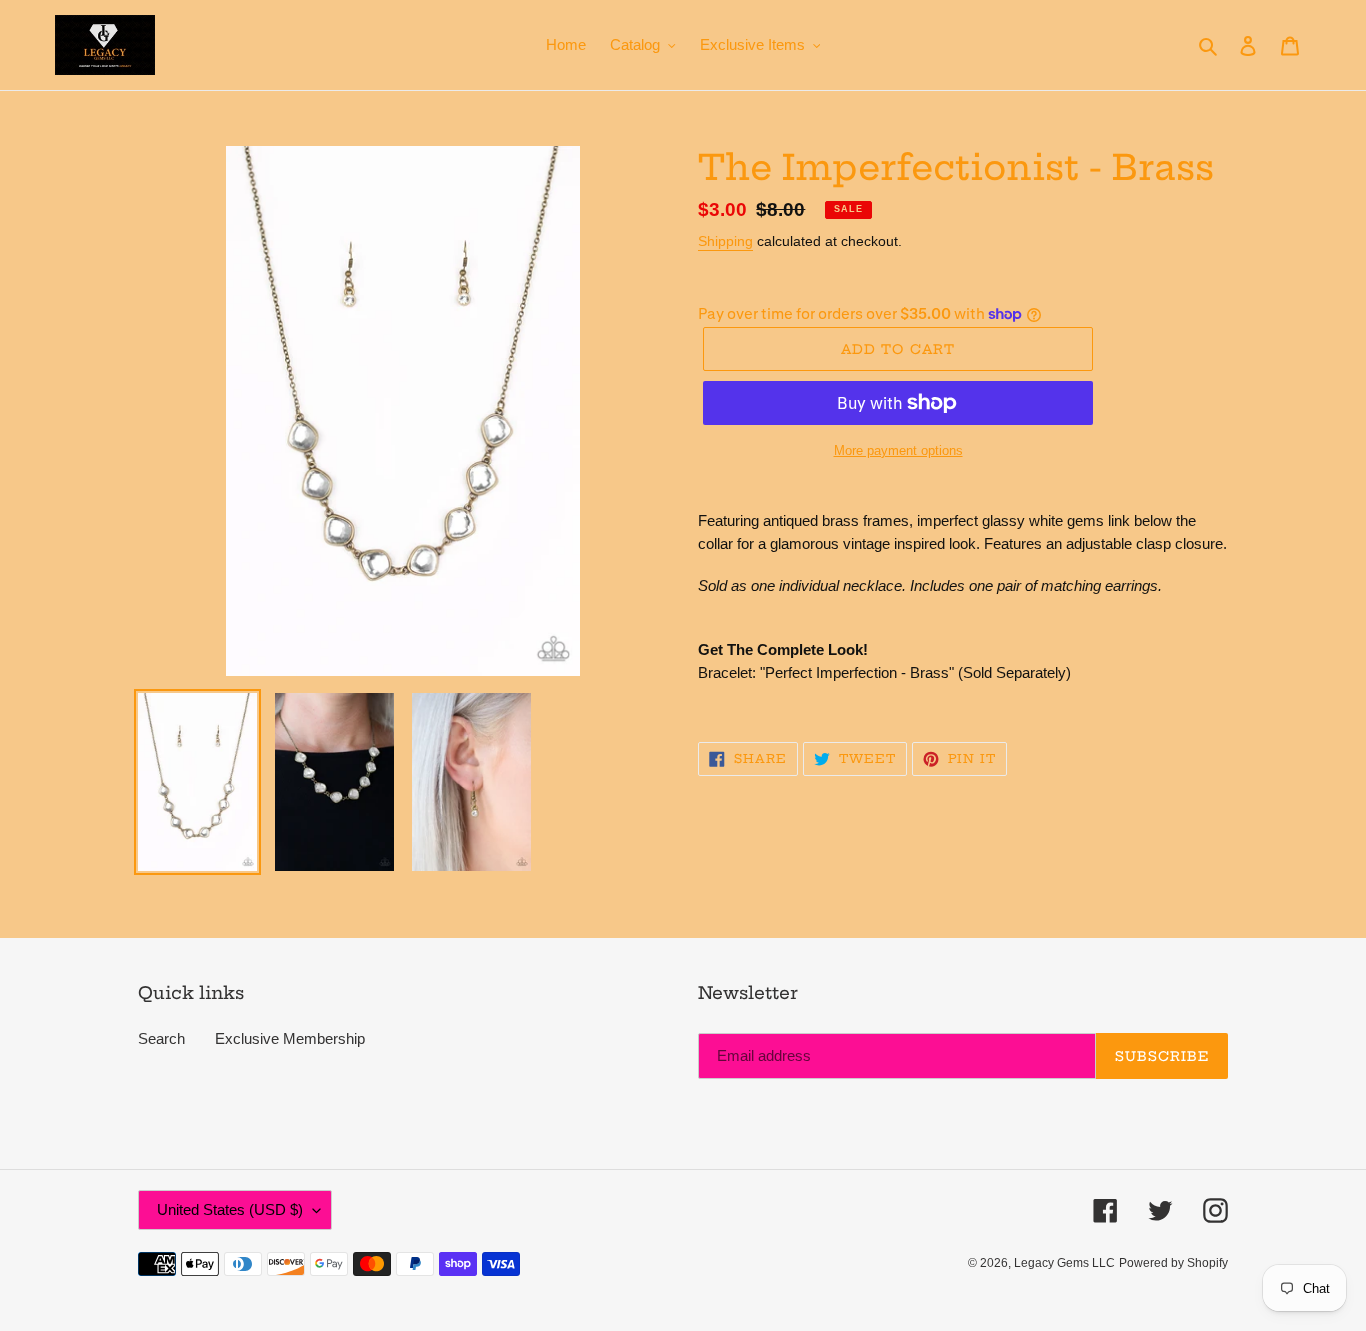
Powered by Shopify (1173, 1263)
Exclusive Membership (290, 1038)
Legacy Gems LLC (1064, 1263)
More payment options (898, 450)
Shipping (725, 241)
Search (161, 1038)
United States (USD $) (230, 1209)
